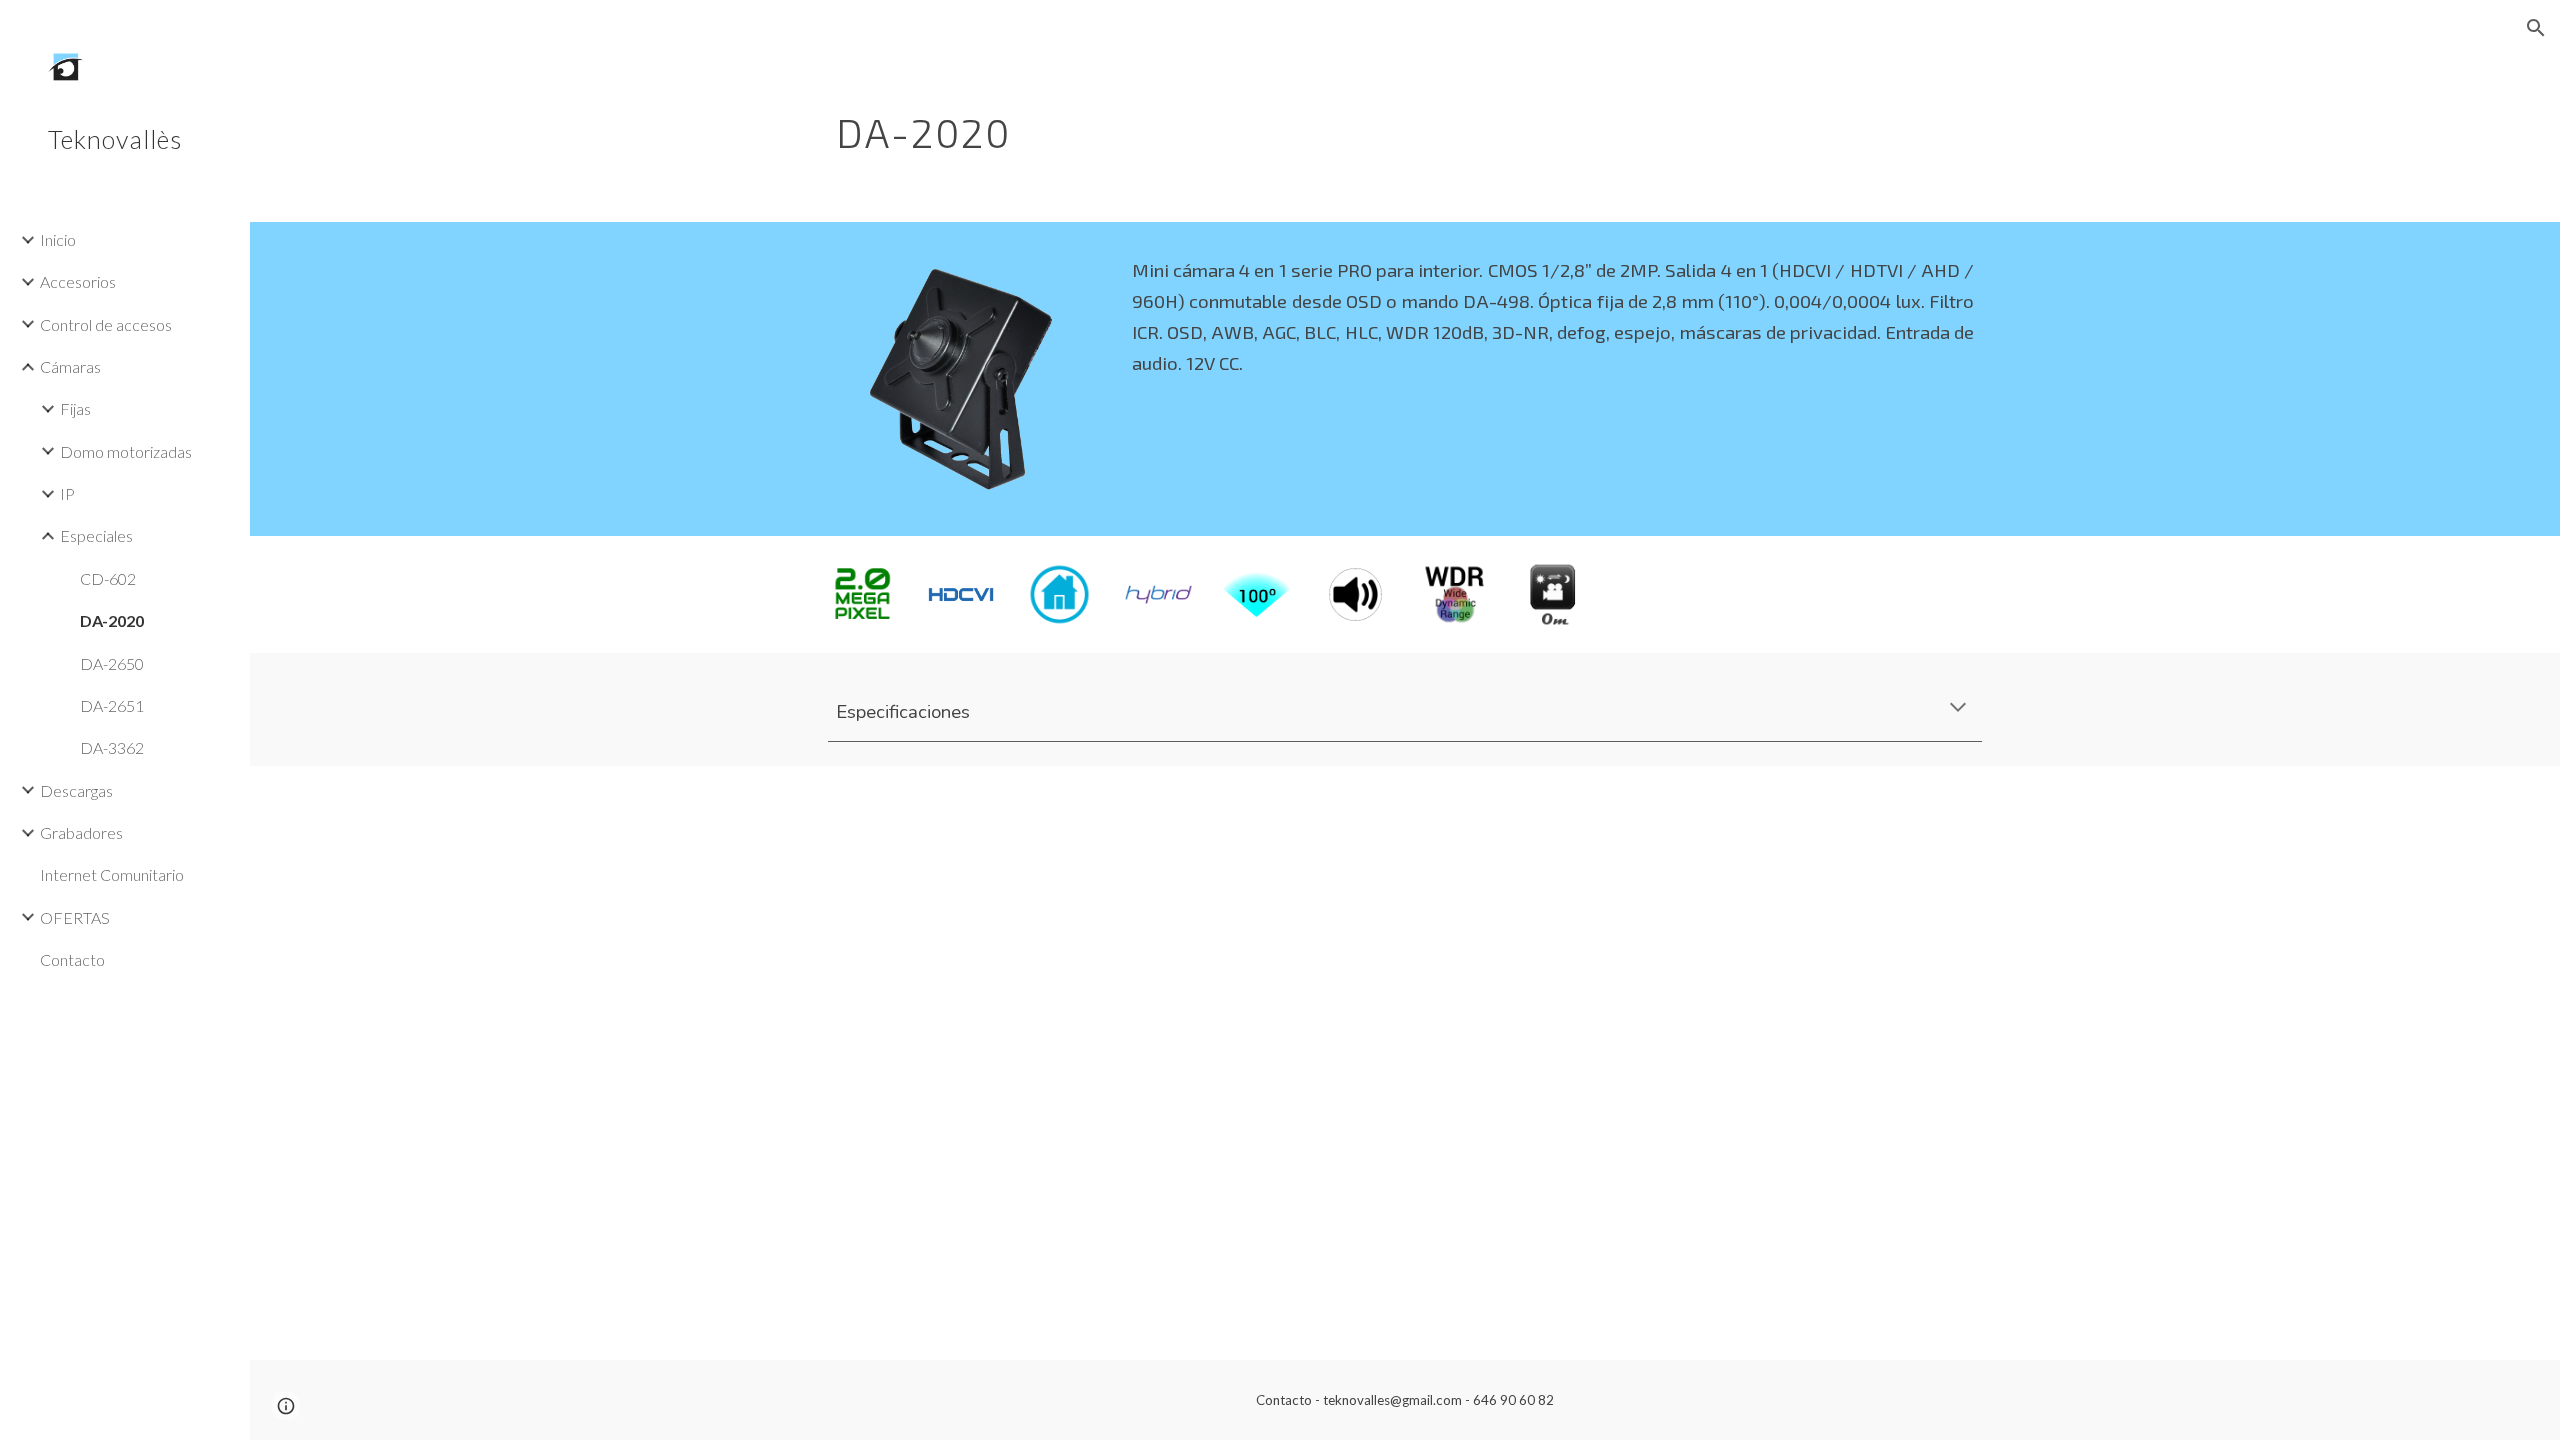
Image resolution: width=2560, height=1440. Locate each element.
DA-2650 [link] (112, 663)
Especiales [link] (96, 535)
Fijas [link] (75, 408)
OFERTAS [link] (75, 917)
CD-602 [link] (108, 578)
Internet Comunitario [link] (112, 874)
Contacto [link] (72, 959)
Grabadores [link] (81, 832)
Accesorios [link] (78, 281)
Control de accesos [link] (106, 324)
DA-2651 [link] (112, 705)
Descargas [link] (76, 790)
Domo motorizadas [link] (126, 451)
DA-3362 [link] (112, 747)
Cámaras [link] (70, 366)
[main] (1306, 125)
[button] (2536, 28)
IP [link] (67, 493)
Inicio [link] (58, 239)
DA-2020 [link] (112, 620)
